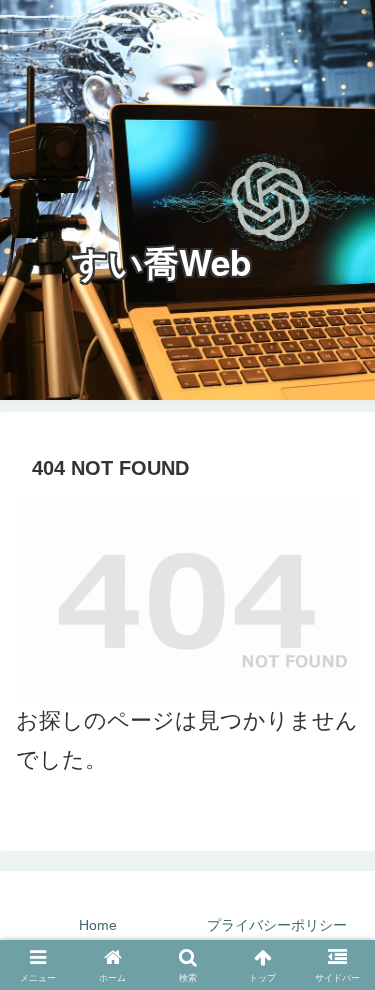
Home (98, 925)
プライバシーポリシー (277, 925)
